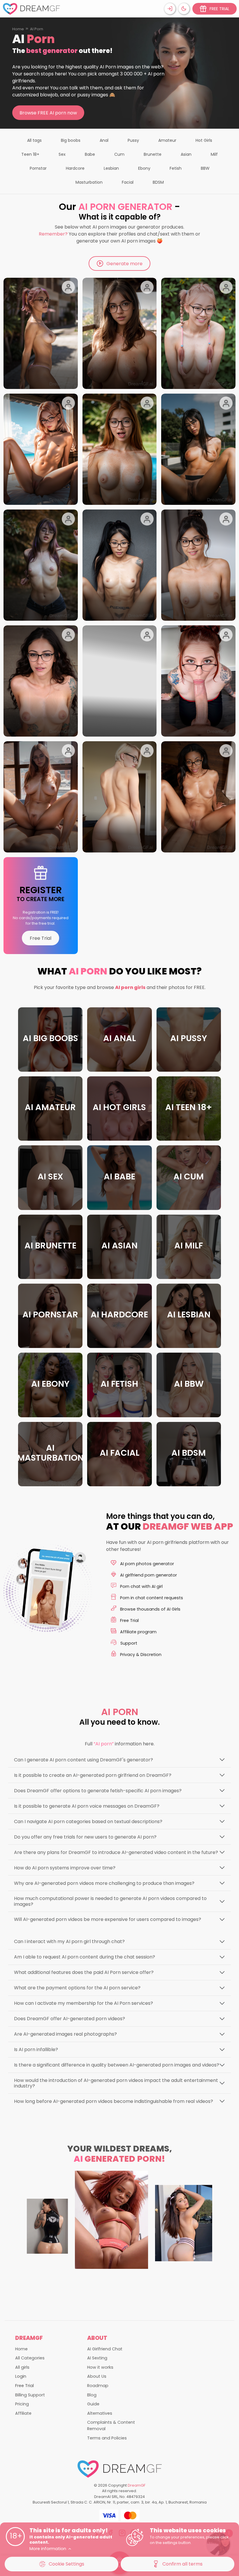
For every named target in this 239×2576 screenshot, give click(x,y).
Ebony (144, 168)
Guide (93, 2404)
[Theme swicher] (184, 9)
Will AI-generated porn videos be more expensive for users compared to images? (108, 1919)
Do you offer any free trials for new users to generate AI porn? (85, 1837)
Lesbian (111, 168)
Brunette (153, 154)
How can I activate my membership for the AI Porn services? (84, 2003)
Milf (214, 154)
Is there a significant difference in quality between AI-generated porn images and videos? (117, 2065)
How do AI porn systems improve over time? (65, 1868)
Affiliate (23, 2413)
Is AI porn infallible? (36, 2049)
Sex (62, 154)
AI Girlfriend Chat (105, 2349)
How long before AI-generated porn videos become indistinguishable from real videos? (114, 2101)
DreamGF (137, 2485)
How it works (100, 2367)
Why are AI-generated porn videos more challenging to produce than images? (104, 1883)
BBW (205, 168)
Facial (128, 182)
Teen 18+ (30, 154)
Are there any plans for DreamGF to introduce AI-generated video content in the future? (116, 1852)
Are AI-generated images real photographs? (65, 2034)
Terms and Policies (107, 2438)
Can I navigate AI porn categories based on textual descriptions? (88, 1822)
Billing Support (30, 2395)
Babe (90, 154)
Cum (119, 154)
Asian (186, 154)
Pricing (22, 2404)
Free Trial (41, 938)
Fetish (176, 168)
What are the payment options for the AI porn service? (77, 1988)
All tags (34, 140)
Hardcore (75, 168)
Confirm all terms (182, 2564)
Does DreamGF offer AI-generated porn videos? (70, 2019)
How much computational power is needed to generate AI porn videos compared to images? (110, 1901)
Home (18, 29)
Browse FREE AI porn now (48, 113)
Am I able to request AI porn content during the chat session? (85, 1957)
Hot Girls (204, 140)
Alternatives (100, 2413)
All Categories (30, 2358)
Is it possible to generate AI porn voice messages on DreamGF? (87, 1806)
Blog (92, 2395)
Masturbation (89, 182)
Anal (104, 140)
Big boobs (71, 140)
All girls (22, 2367)
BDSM (158, 182)
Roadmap (98, 2386)
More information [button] (48, 2549)
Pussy (133, 140)
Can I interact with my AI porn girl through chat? (69, 1941)
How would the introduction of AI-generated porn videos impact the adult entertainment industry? (116, 2083)
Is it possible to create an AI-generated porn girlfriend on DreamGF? (93, 1775)
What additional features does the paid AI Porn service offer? (84, 1972)
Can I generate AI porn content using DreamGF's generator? (84, 1760)
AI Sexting (97, 2358)
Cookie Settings (66, 2564)
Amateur (167, 140)
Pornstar (38, 168)
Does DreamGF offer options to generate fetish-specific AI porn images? (98, 1791)
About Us (97, 2376)
